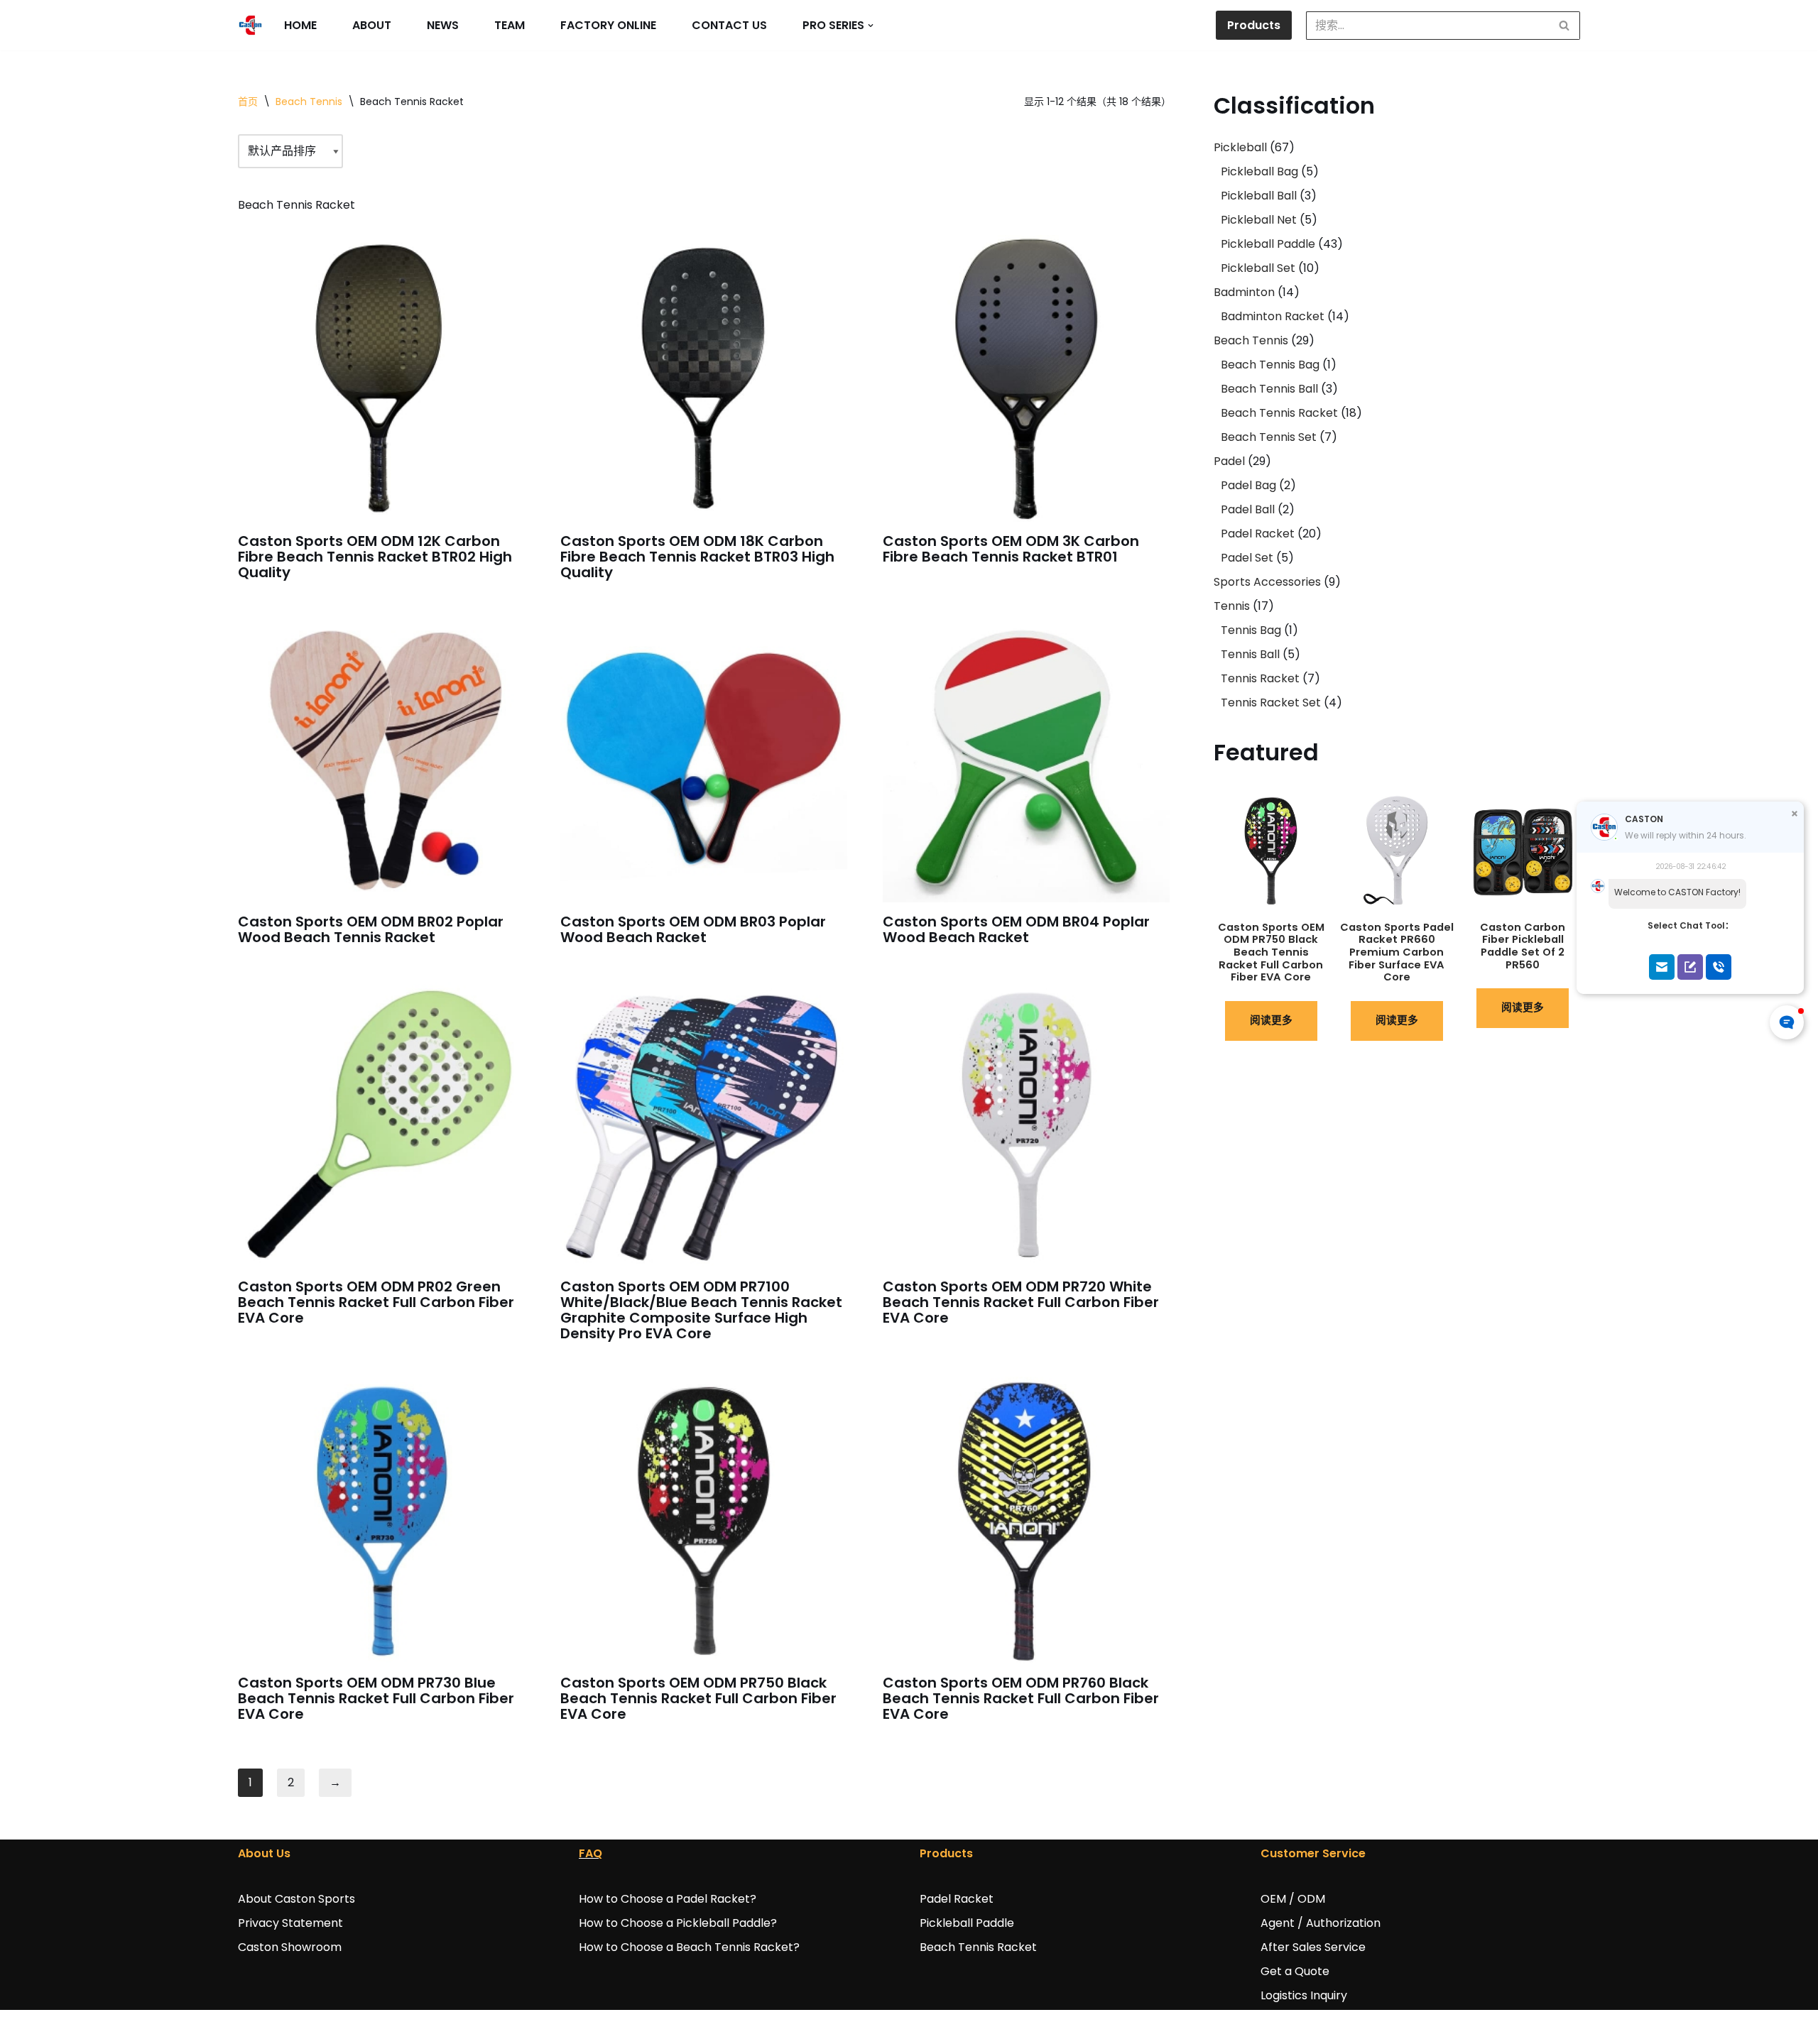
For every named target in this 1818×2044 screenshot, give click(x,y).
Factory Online (608, 25)
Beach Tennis (309, 102)
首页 (248, 102)
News (443, 25)
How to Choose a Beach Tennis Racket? (689, 1947)
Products (1254, 25)
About (372, 25)
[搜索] (1564, 26)
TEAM (510, 25)
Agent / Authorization (1321, 1923)
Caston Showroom (290, 1947)
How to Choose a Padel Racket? (668, 1899)
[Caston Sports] (250, 25)
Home (300, 25)
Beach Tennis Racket (978, 1947)
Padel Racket (957, 1899)
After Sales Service (1313, 1947)
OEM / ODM (1293, 1899)
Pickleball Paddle (967, 1923)
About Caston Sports (296, 1899)
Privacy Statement (290, 1923)
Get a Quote (1295, 1971)
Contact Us (729, 25)
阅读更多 (1271, 1020)
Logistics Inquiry (1304, 1995)
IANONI (382, 2027)
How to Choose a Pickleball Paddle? (678, 1923)
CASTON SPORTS (284, 2027)
